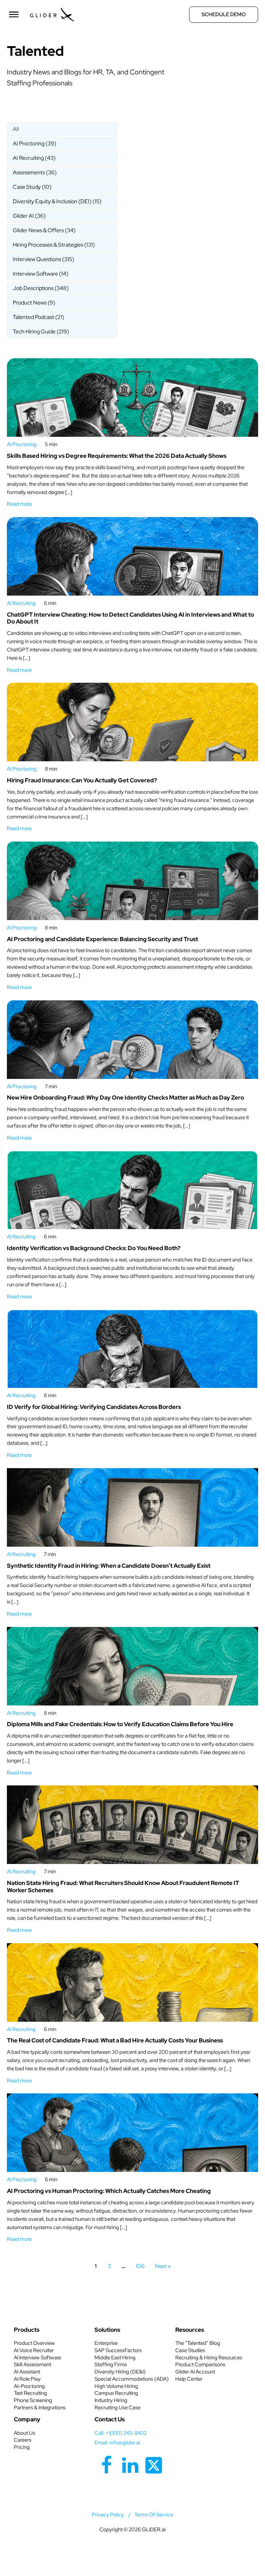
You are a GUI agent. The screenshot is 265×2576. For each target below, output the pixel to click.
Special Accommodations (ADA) (132, 2379)
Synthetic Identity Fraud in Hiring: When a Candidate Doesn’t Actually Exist (109, 1566)
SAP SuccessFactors (118, 2350)
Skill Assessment (32, 2364)
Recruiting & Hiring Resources (209, 2358)
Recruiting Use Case (117, 2408)
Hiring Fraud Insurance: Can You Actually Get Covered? (82, 780)
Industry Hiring (111, 2400)
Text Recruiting (30, 2393)
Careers (23, 2440)
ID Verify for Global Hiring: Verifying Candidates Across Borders (94, 1407)
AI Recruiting (21, 603)
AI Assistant (27, 2372)
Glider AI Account (195, 2372)
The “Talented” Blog (198, 2343)
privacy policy (108, 2515)
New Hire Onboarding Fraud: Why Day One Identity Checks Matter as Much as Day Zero (125, 1098)
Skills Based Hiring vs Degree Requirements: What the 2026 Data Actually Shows (117, 456)
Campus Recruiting (116, 2393)
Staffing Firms (111, 2364)
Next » (163, 2266)
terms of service (154, 2515)
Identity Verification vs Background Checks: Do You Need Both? (94, 1248)
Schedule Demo (224, 14)
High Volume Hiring (116, 2386)
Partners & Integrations (40, 2408)
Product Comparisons (200, 2364)
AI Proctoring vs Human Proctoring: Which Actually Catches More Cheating (109, 2191)
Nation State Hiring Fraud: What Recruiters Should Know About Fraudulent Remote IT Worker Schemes (123, 1887)
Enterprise (106, 2343)
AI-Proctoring (29, 2386)
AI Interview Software (37, 2358)
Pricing (22, 2447)
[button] (62, 129)
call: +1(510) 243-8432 (121, 2433)
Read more (19, 504)
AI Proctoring (22, 444)
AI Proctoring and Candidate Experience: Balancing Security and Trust (102, 939)
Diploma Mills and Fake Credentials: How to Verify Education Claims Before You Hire (120, 1724)
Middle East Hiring (115, 2358)
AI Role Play (27, 2379)
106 (140, 2266)
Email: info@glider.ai (117, 2443)
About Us (24, 2433)
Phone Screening (33, 2400)
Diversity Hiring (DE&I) (120, 2372)
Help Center (189, 2379)
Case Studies (190, 2350)
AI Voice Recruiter (34, 2350)
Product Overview (34, 2343)
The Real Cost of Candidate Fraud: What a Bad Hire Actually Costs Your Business (115, 2040)
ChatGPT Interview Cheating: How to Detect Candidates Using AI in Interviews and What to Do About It (130, 618)
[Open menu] (14, 14)
